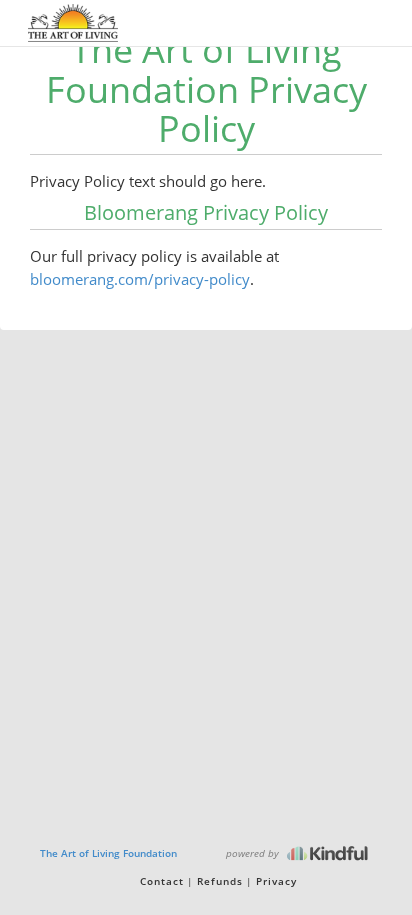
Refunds (220, 881)
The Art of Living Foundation (108, 853)
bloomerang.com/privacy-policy (140, 279)
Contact (162, 881)
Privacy (276, 881)
